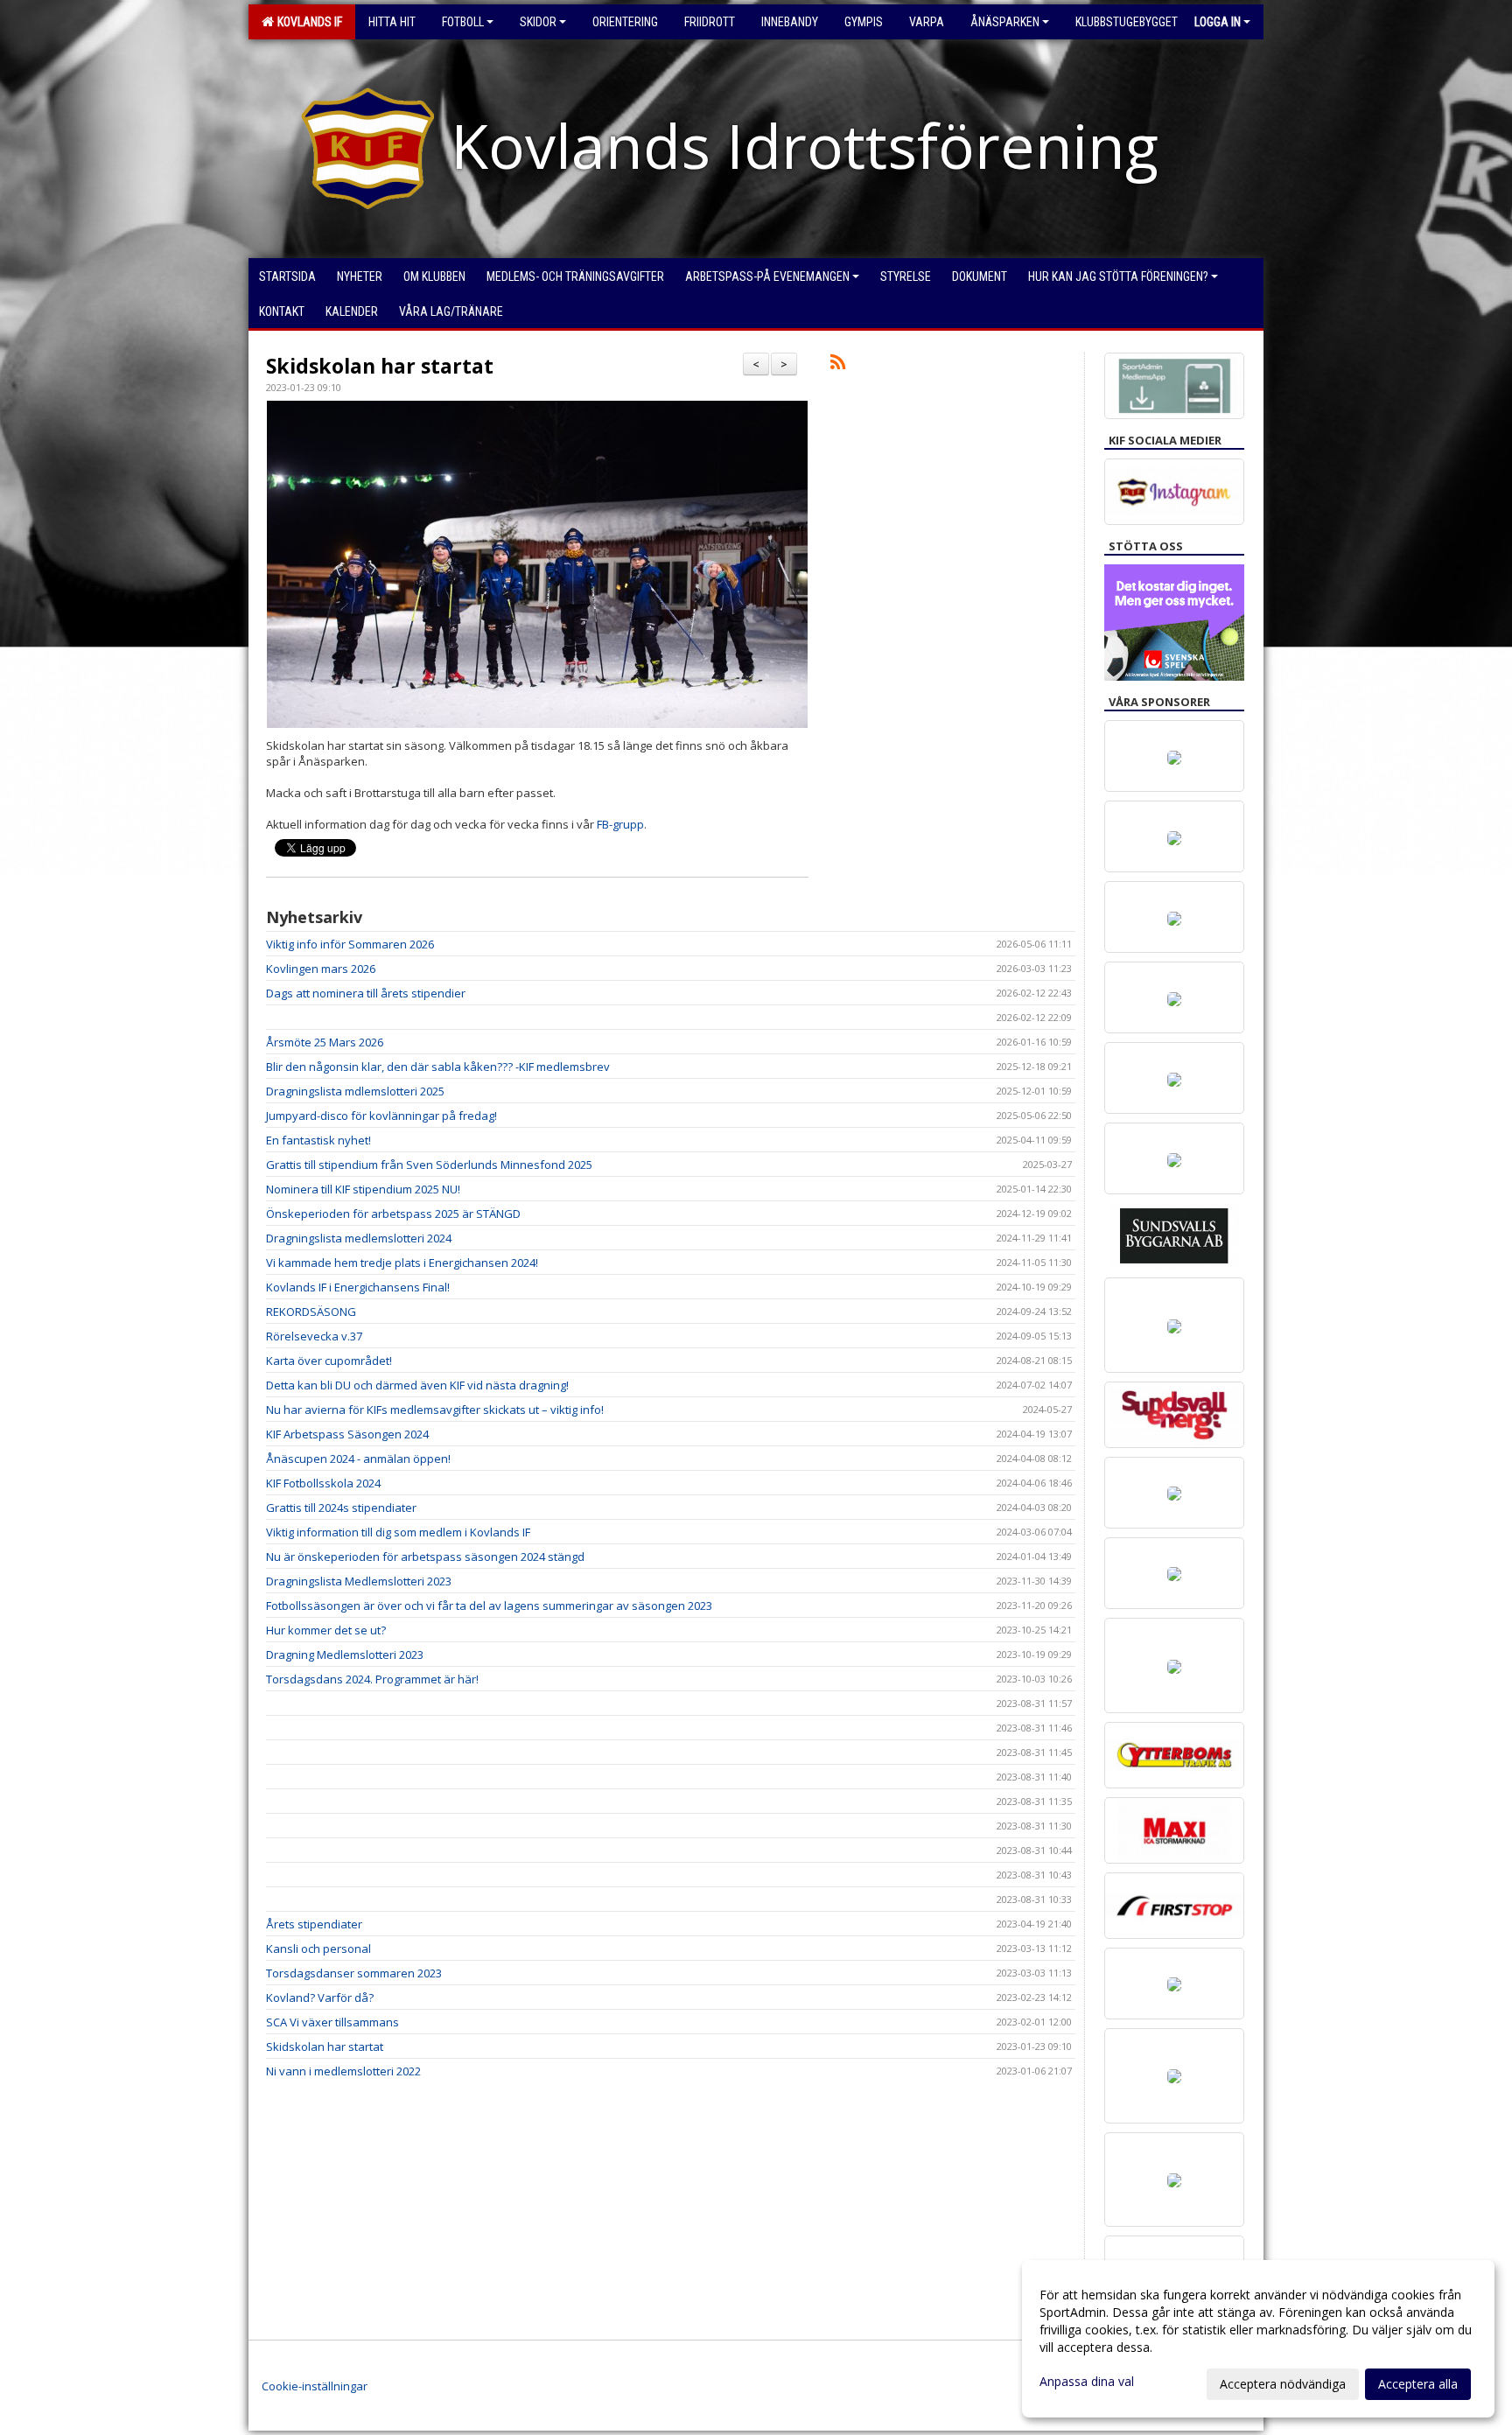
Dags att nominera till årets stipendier (366, 993)
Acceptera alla (1418, 2384)
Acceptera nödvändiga (1283, 2384)
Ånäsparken (1005, 22)
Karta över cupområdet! (329, 1361)
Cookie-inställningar (315, 2386)
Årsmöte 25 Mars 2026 (325, 1042)
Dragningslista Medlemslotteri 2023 (359, 1581)
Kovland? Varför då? (320, 1998)
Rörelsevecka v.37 (314, 1336)
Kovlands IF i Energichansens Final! (358, 1287)
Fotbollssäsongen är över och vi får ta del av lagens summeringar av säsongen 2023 (489, 1606)
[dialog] (1258, 2339)
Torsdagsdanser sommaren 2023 (354, 1973)
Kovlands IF (307, 22)
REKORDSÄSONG (311, 1312)
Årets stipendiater (314, 1924)
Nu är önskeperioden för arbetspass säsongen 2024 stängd (425, 1557)
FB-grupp (619, 824)
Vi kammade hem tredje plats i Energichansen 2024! (402, 1263)
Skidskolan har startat (380, 366)
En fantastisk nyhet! (318, 1140)
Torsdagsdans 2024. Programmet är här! (372, 1679)
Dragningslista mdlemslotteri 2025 (355, 1091)
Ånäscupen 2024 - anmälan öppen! (358, 1459)
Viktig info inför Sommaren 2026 (350, 944)
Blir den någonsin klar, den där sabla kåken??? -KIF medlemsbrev (438, 1067)
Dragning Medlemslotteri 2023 (345, 1655)
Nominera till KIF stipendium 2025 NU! (363, 1189)
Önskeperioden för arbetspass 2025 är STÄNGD (393, 1214)
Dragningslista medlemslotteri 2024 (359, 1238)
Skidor (538, 22)
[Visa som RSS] (838, 365)
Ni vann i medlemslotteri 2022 (343, 2071)
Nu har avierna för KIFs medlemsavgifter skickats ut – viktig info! (435, 1410)
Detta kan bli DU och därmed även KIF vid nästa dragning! (417, 1385)
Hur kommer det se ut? (326, 1630)
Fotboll (463, 22)
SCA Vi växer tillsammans (332, 2022)
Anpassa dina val (1087, 2382)
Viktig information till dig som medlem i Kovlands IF (398, 1532)
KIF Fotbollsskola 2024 (323, 1483)
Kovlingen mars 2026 (321, 969)
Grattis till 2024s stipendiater (341, 1508)
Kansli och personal (318, 1949)
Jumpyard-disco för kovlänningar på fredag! (381, 1116)
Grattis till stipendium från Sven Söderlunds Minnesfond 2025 (429, 1165)
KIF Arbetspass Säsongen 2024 (347, 1434)
